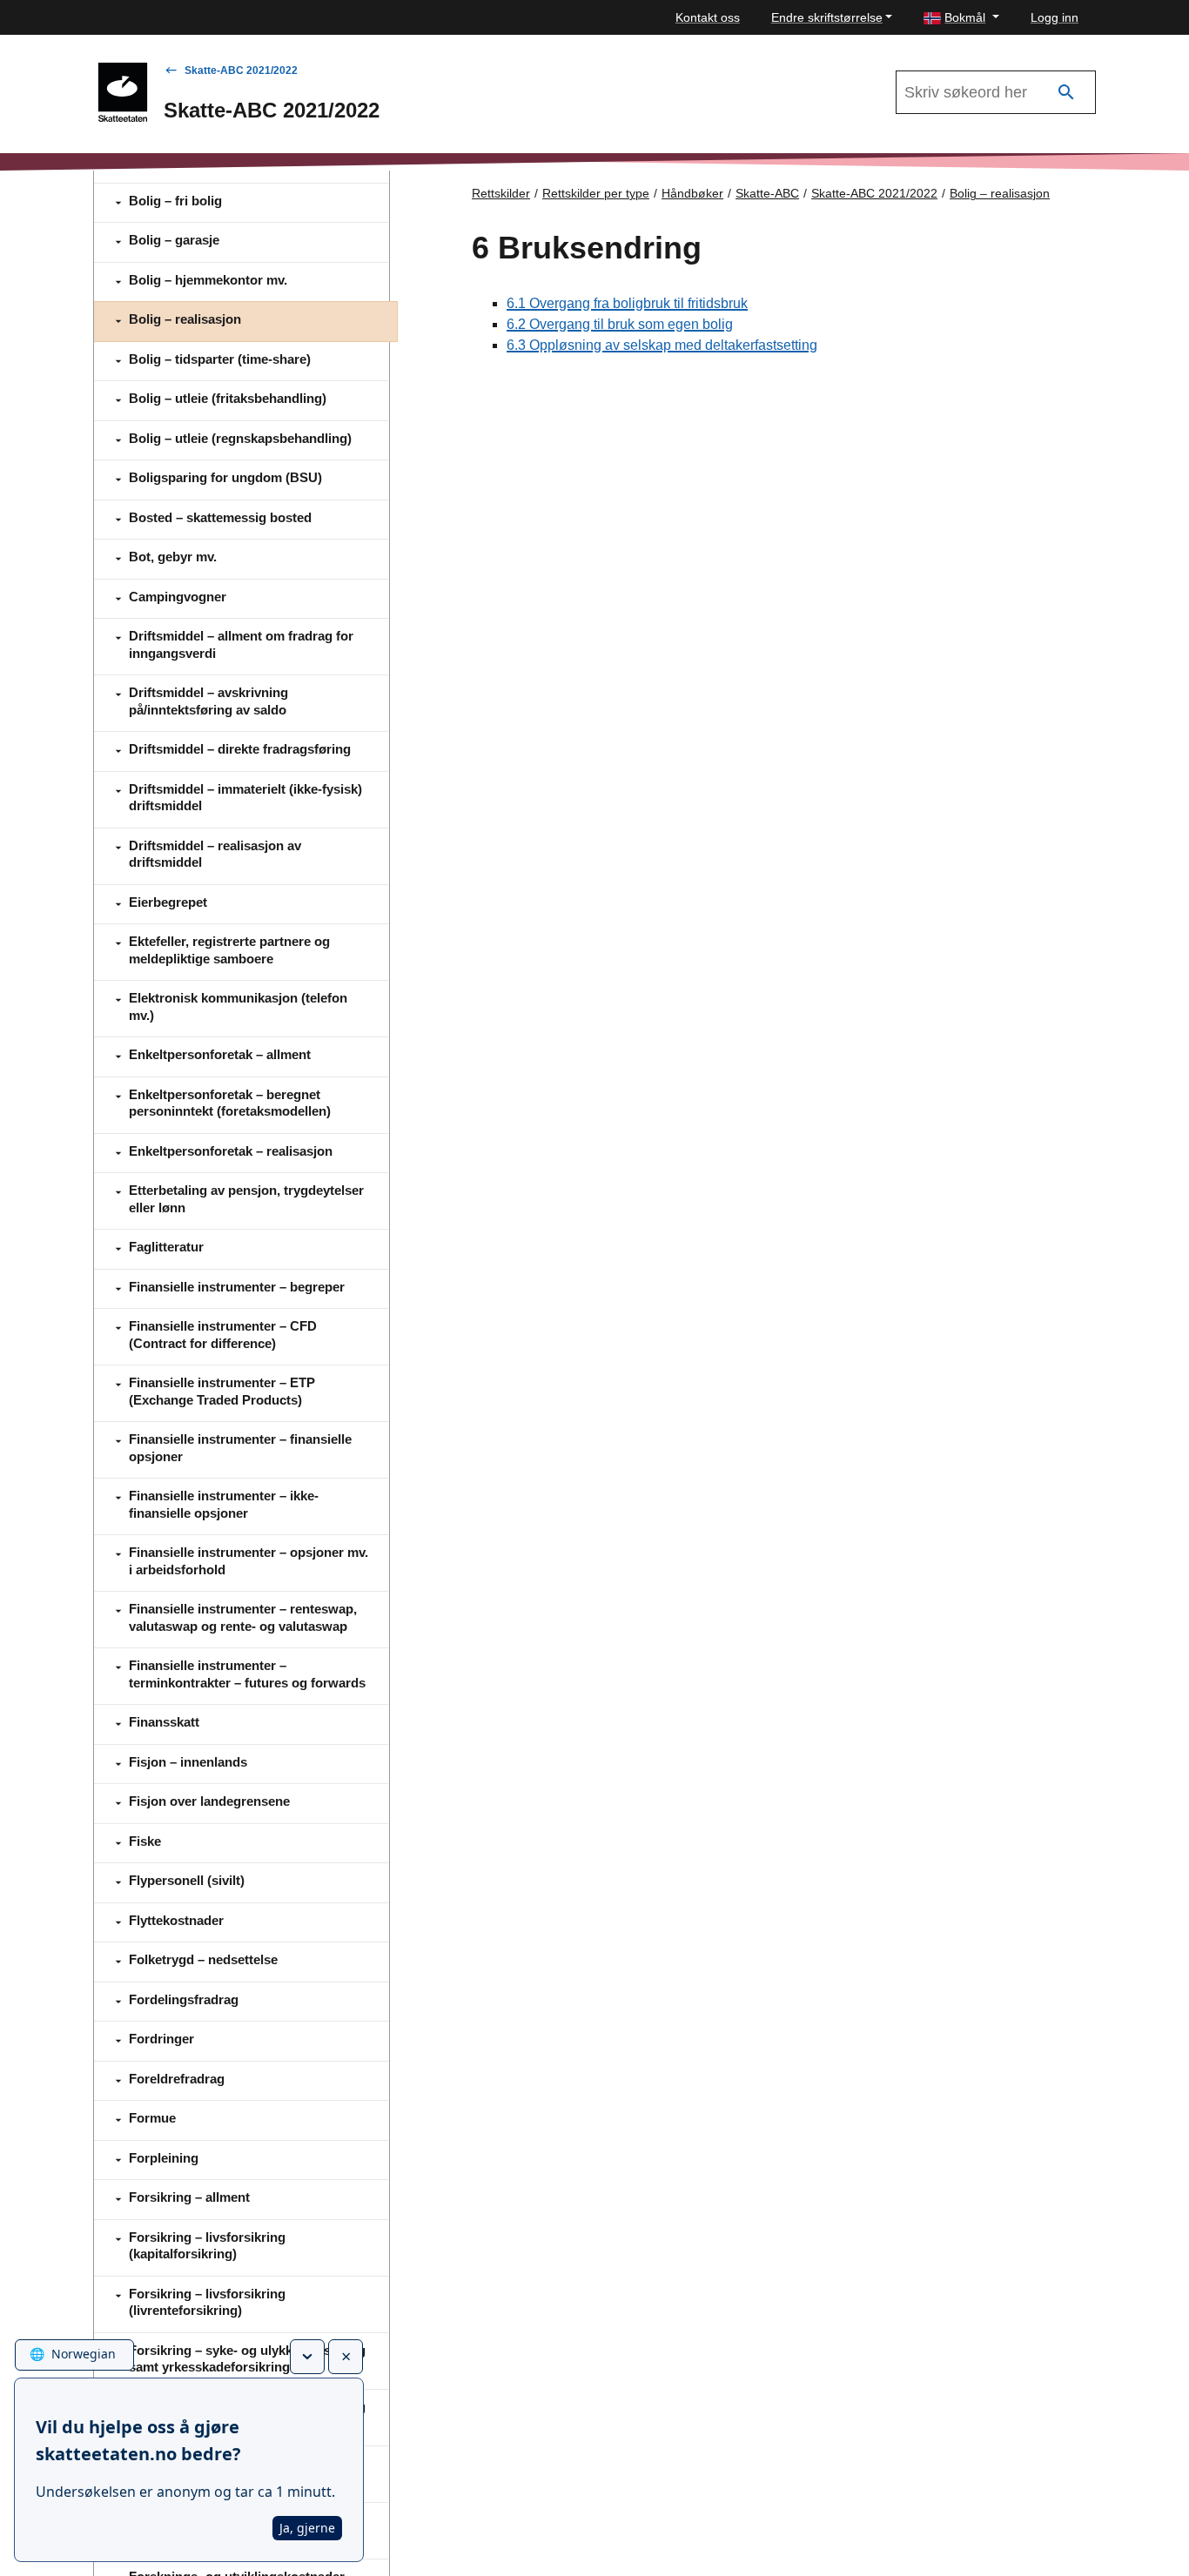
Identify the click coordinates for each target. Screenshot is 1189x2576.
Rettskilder (501, 193)
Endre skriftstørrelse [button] (827, 17)
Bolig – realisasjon (1000, 193)
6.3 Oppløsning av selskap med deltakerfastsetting (662, 345)
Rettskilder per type (596, 193)
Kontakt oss (708, 17)
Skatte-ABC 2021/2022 (241, 70)
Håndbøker (692, 193)
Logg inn (1055, 17)
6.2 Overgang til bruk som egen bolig (620, 324)
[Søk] (1066, 93)
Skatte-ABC (767, 193)
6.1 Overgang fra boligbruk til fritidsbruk (627, 303)
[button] (961, 18)
